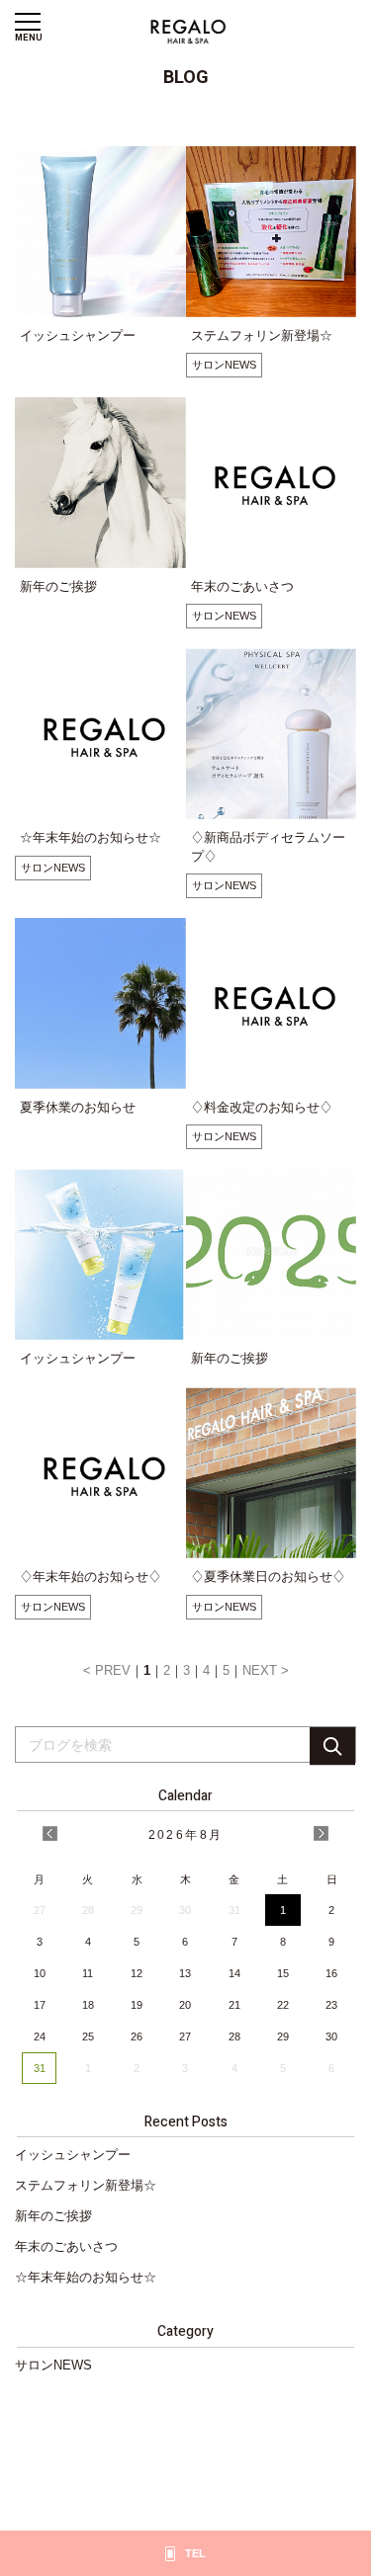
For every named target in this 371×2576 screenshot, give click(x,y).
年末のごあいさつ (66, 2246)
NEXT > (266, 1670)
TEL (195, 2553)
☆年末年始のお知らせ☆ (86, 2277)
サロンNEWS (224, 365)
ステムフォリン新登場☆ (86, 2185)
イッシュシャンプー (73, 2155)
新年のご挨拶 (53, 2216)
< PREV (107, 1670)
